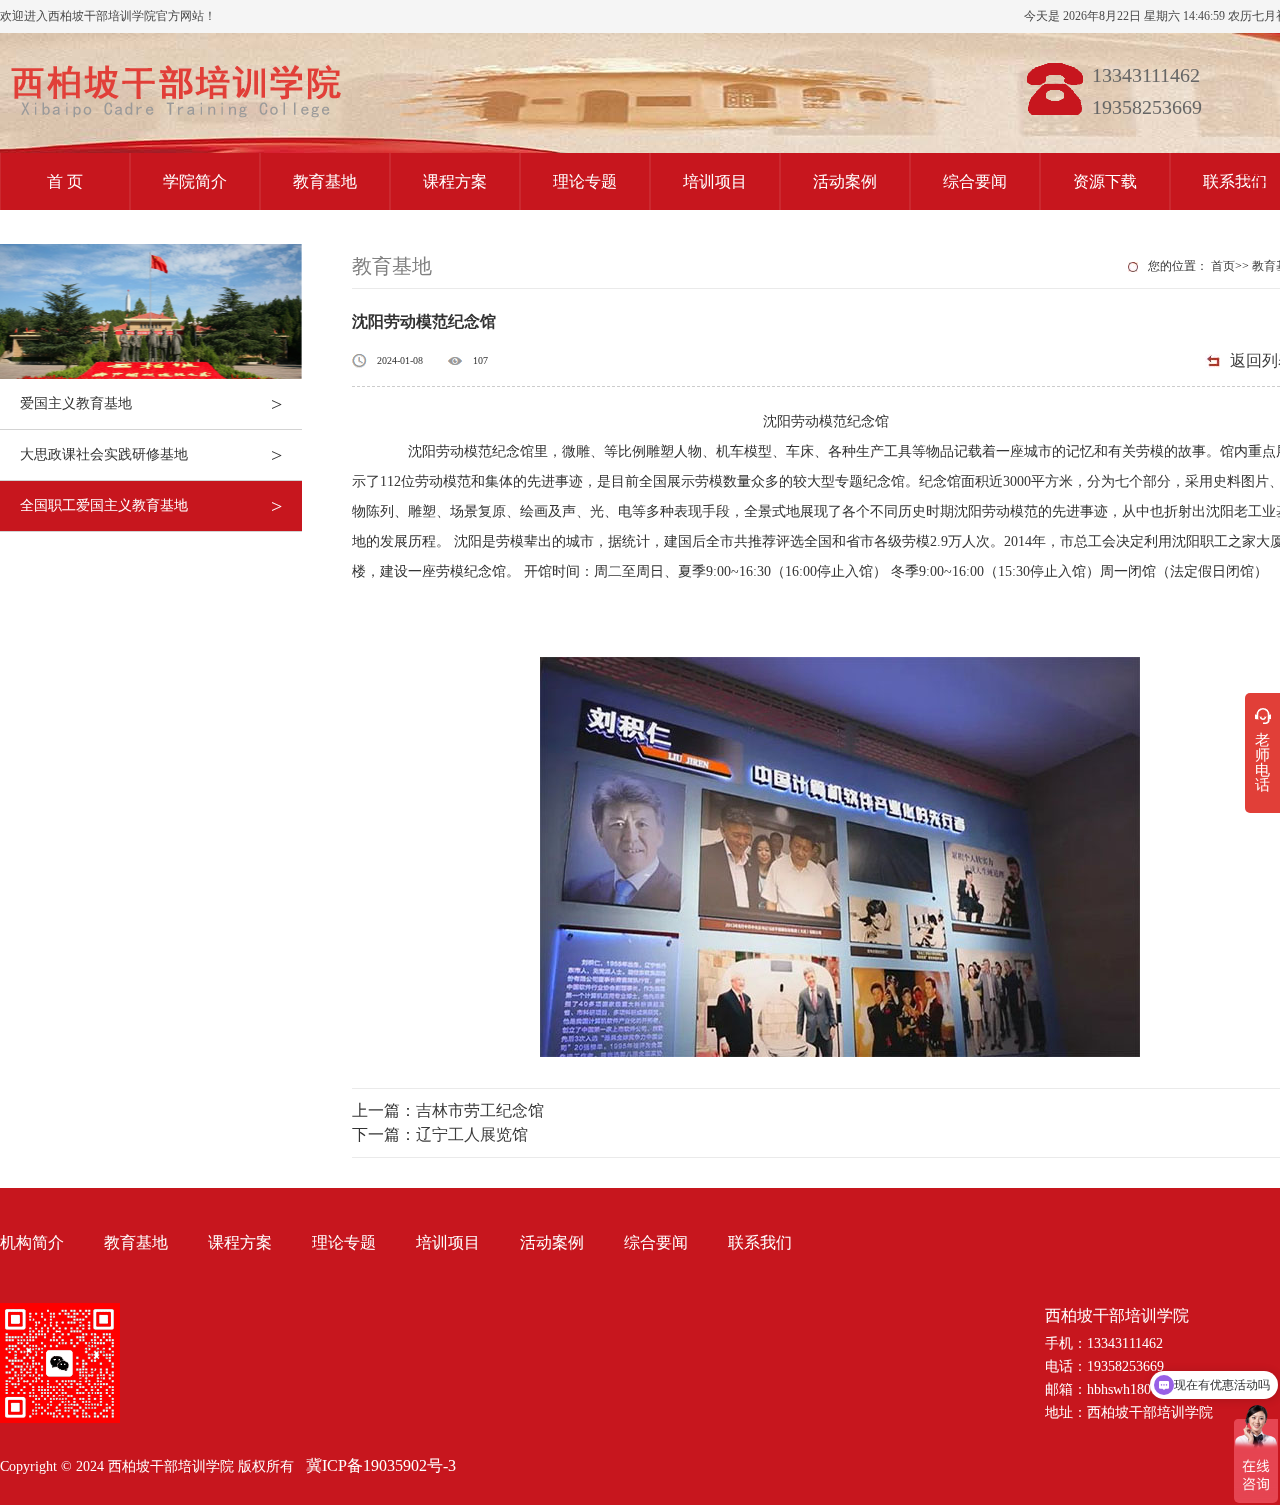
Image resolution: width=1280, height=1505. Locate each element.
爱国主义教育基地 (151, 404)
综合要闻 (975, 181)
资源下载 (1105, 181)
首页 (1223, 266)
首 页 (65, 181)
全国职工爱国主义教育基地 (151, 506)
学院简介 (195, 181)
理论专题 (585, 181)
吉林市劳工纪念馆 (480, 1110)
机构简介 (32, 1242)
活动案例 (845, 181)
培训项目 (715, 181)
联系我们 (760, 1242)
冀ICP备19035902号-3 (381, 1465)
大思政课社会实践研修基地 (151, 455)
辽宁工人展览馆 (472, 1134)
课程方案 (455, 181)
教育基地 (325, 181)
